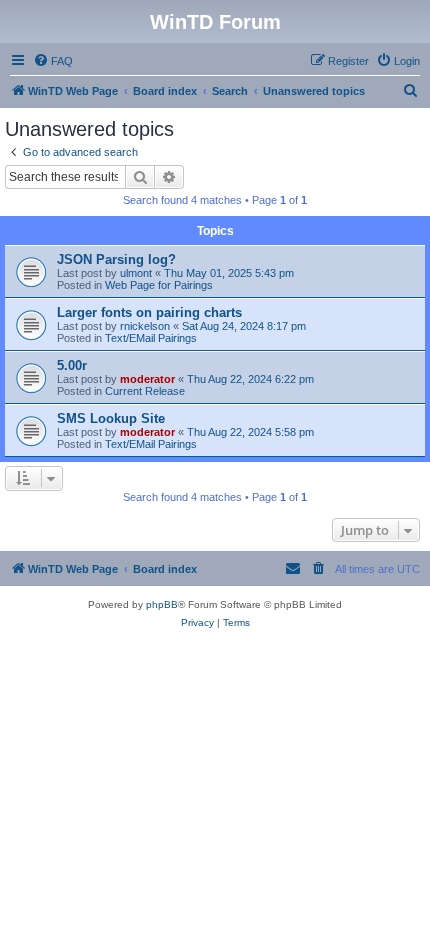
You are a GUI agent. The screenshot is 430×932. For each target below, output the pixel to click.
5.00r (72, 365)
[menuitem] (53, 61)
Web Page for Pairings (159, 285)
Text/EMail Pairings (151, 338)
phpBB (162, 604)
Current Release (145, 391)
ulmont (136, 273)
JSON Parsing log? (116, 259)
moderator (147, 379)
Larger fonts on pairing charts (149, 312)
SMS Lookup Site (111, 418)
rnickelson (145, 326)
